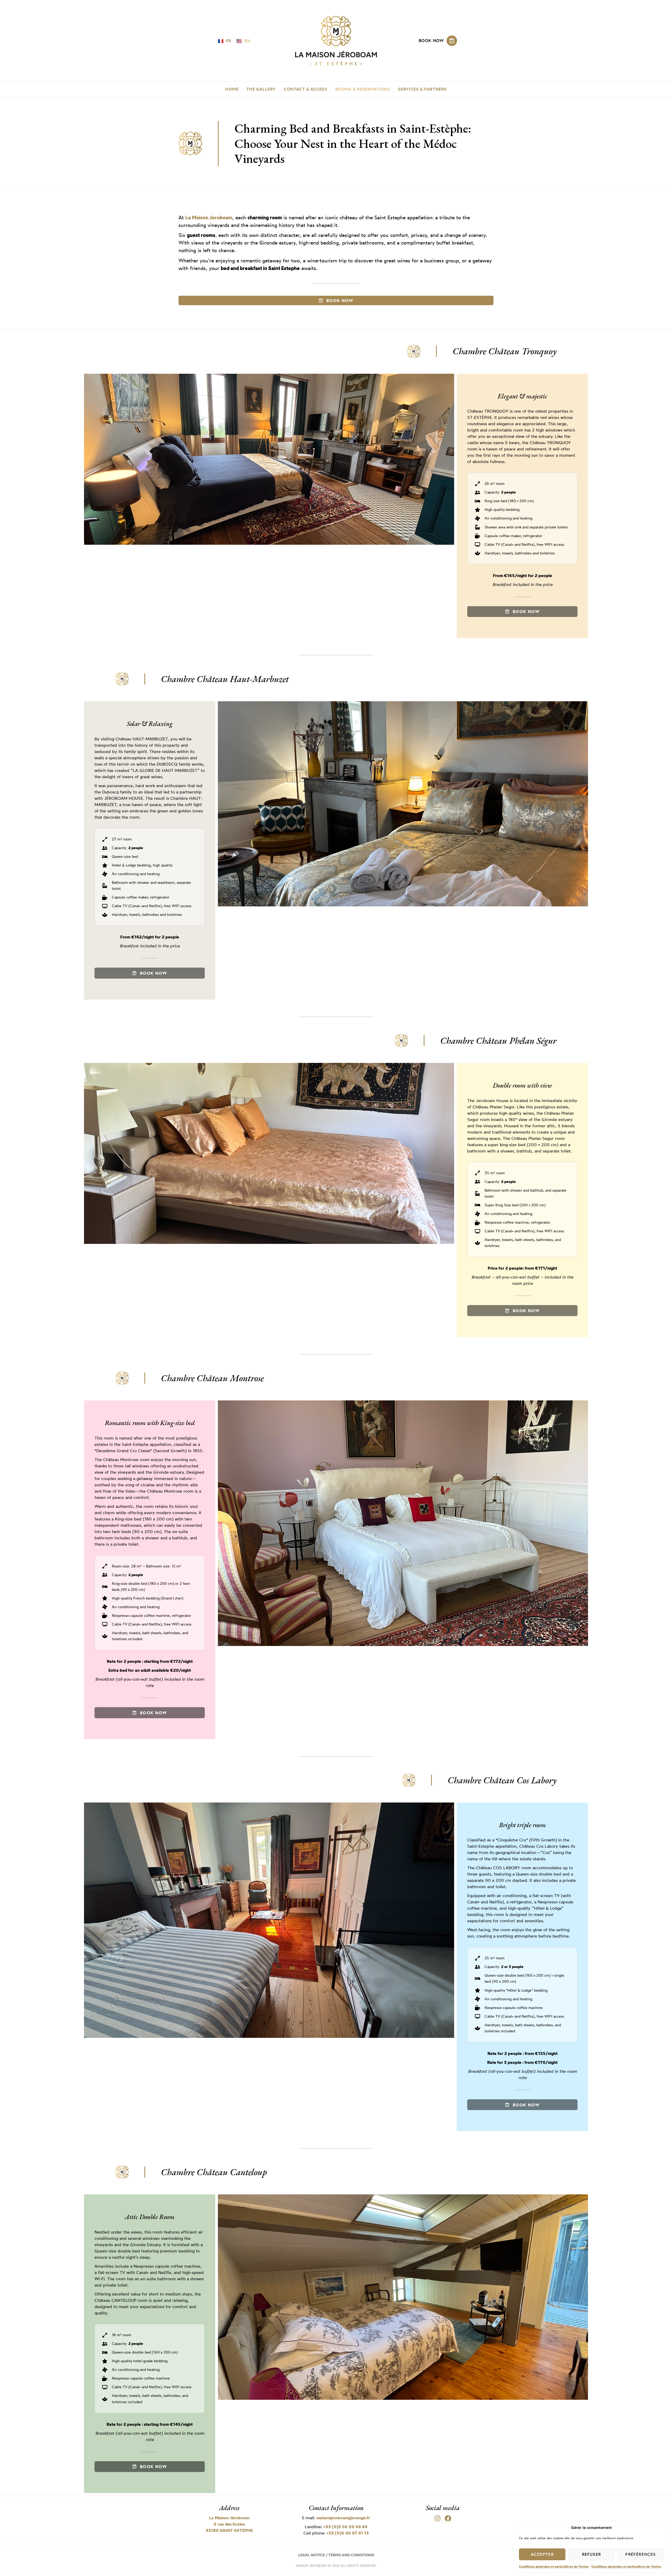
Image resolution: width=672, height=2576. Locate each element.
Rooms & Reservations (363, 89)
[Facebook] (448, 2518)
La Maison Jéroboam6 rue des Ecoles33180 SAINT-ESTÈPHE (229, 2524)
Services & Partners (422, 89)
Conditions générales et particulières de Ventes (554, 2566)
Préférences (640, 2554)
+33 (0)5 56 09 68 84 (345, 2527)
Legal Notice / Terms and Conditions (336, 2555)
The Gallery (261, 89)
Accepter (542, 2554)
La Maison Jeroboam (209, 217)
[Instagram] (438, 2518)
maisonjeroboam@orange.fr (343, 2518)
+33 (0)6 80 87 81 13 (348, 2533)
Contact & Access (306, 89)
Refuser (592, 2554)
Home (232, 89)
